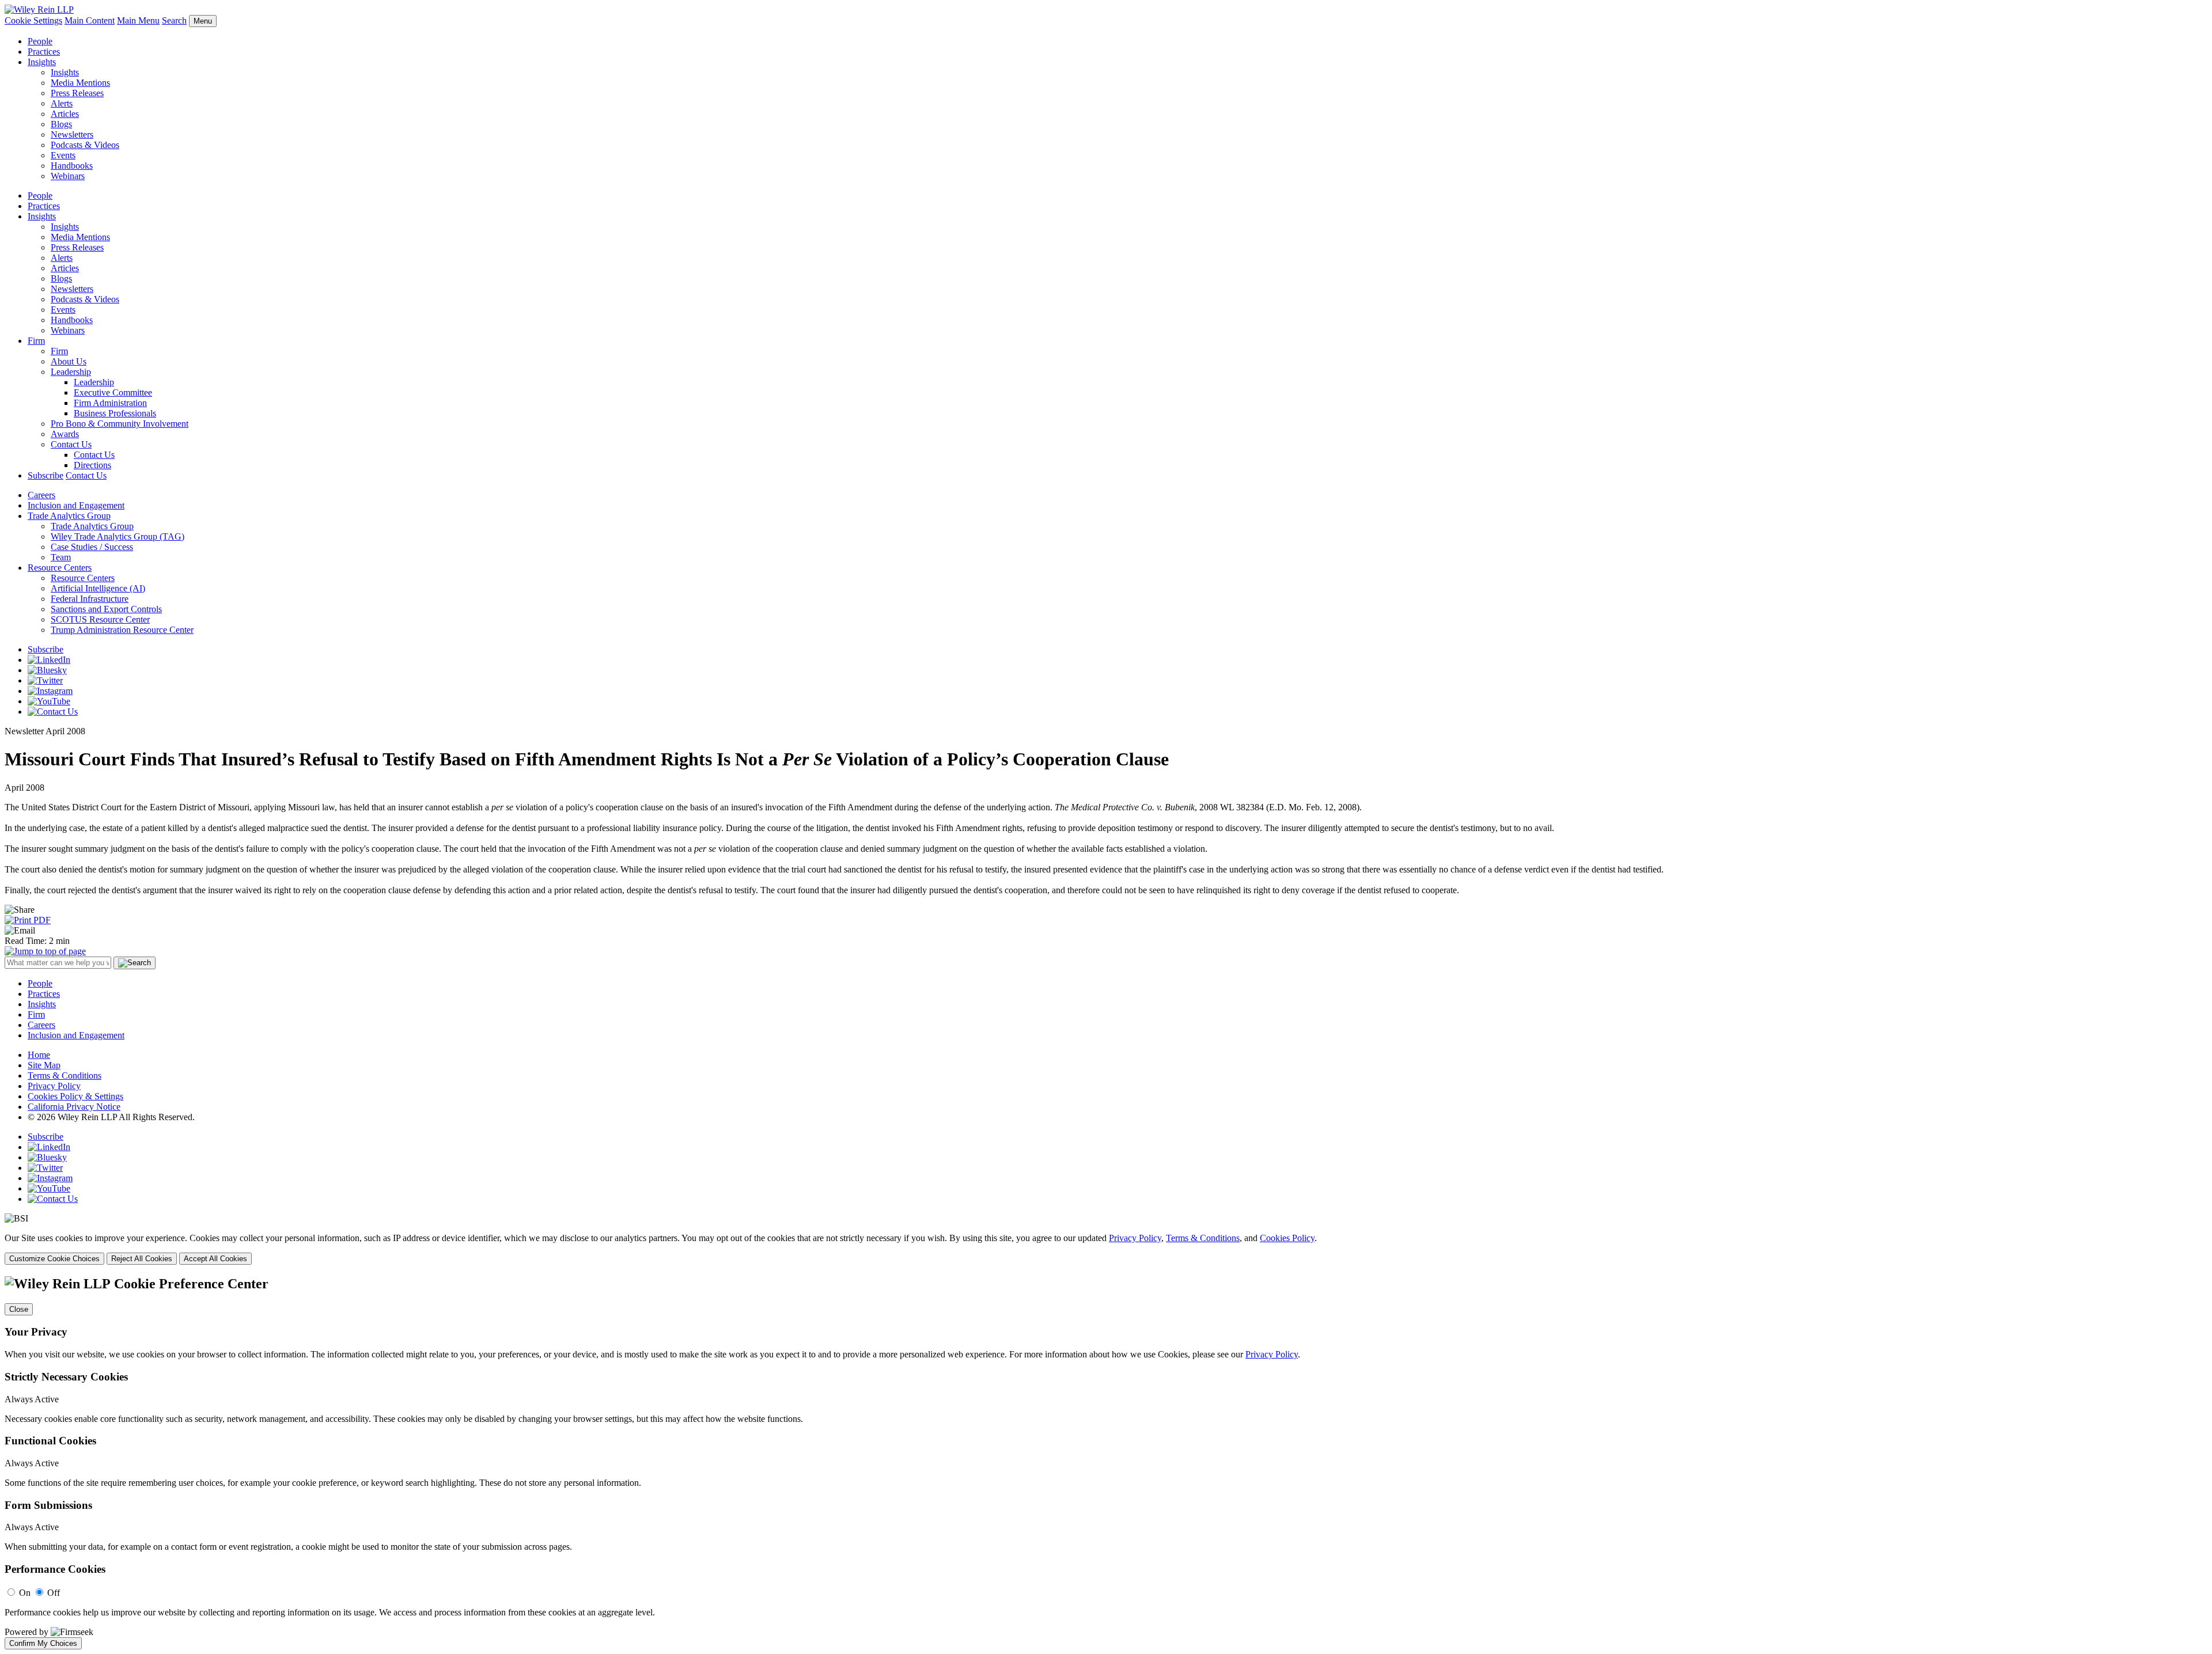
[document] (1106, 1463)
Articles (65, 114)
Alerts (62, 103)
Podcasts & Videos (85, 145)
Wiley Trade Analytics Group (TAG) (118, 536)
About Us (69, 361)
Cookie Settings (33, 20)
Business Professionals (115, 413)
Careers (41, 495)
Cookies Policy (1287, 1238)
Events (63, 155)
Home (39, 1055)
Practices (44, 52)
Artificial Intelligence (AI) (98, 588)
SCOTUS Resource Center (100, 619)
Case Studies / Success (92, 547)
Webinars (68, 176)
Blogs (61, 124)
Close (19, 1309)
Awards (65, 434)
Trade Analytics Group (69, 516)
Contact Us (71, 444)
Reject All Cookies (142, 1259)
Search (174, 20)
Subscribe (46, 475)
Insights (42, 62)
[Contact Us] (53, 712)
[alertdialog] (1106, 1463)
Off (54, 1593)
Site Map (44, 1065)
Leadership (71, 372)
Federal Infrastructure (90, 599)
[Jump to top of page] (45, 951)
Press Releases (77, 93)
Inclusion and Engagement (76, 505)
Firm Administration (110, 403)
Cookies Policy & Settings (75, 1096)
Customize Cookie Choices (54, 1259)
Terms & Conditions (65, 1076)
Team (61, 557)
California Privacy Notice (74, 1107)
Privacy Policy (54, 1086)
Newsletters (72, 134)
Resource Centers (60, 568)
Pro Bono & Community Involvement (120, 424)
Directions (92, 465)
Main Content (90, 20)
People (40, 41)
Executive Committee (113, 392)
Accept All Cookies (215, 1259)
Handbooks (72, 166)
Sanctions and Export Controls (106, 609)
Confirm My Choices (43, 1643)
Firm (36, 341)
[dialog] (1106, 1249)
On (25, 1593)
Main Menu (138, 20)
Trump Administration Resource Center (122, 630)
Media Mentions (80, 83)
